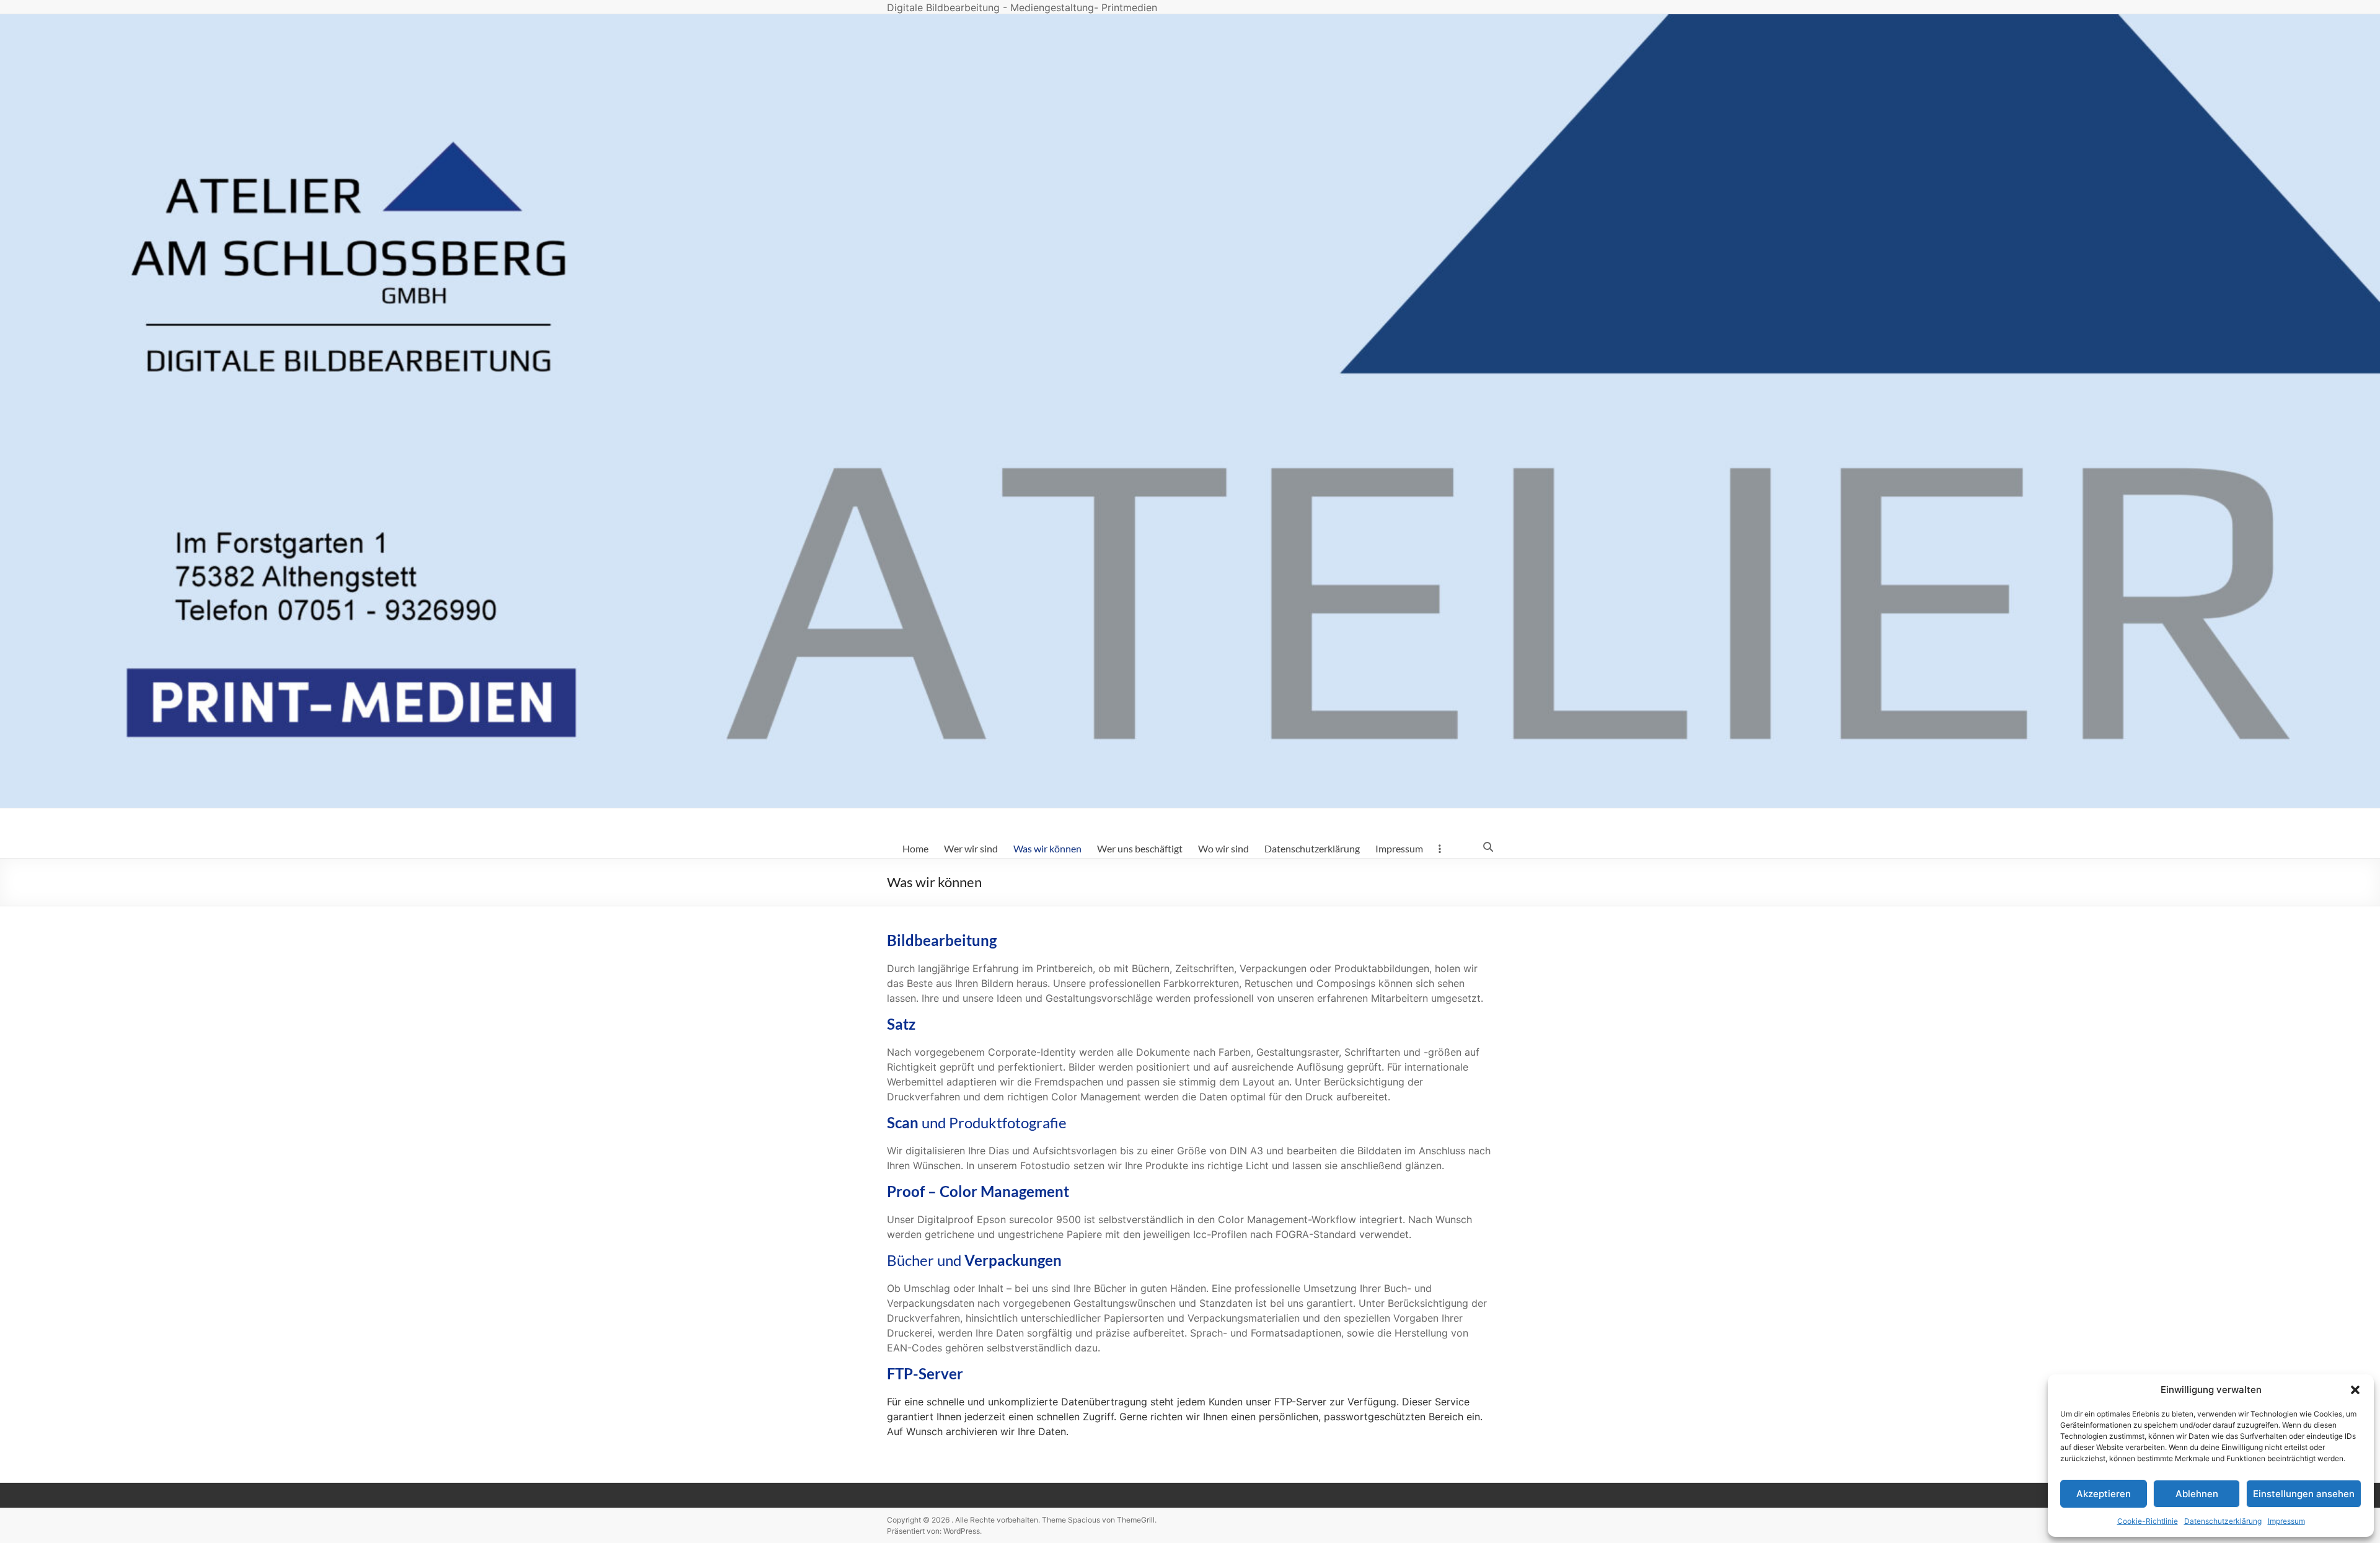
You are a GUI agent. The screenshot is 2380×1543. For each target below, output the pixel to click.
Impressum (2286, 1521)
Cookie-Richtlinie (2148, 1521)
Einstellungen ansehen (2304, 1494)
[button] (2355, 1390)
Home (915, 848)
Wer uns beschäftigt (1140, 848)
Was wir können (1047, 848)
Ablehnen (2197, 1494)
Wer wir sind (971, 848)
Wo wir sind (1223, 848)
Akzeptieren (2104, 1494)
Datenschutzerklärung (2223, 1521)
